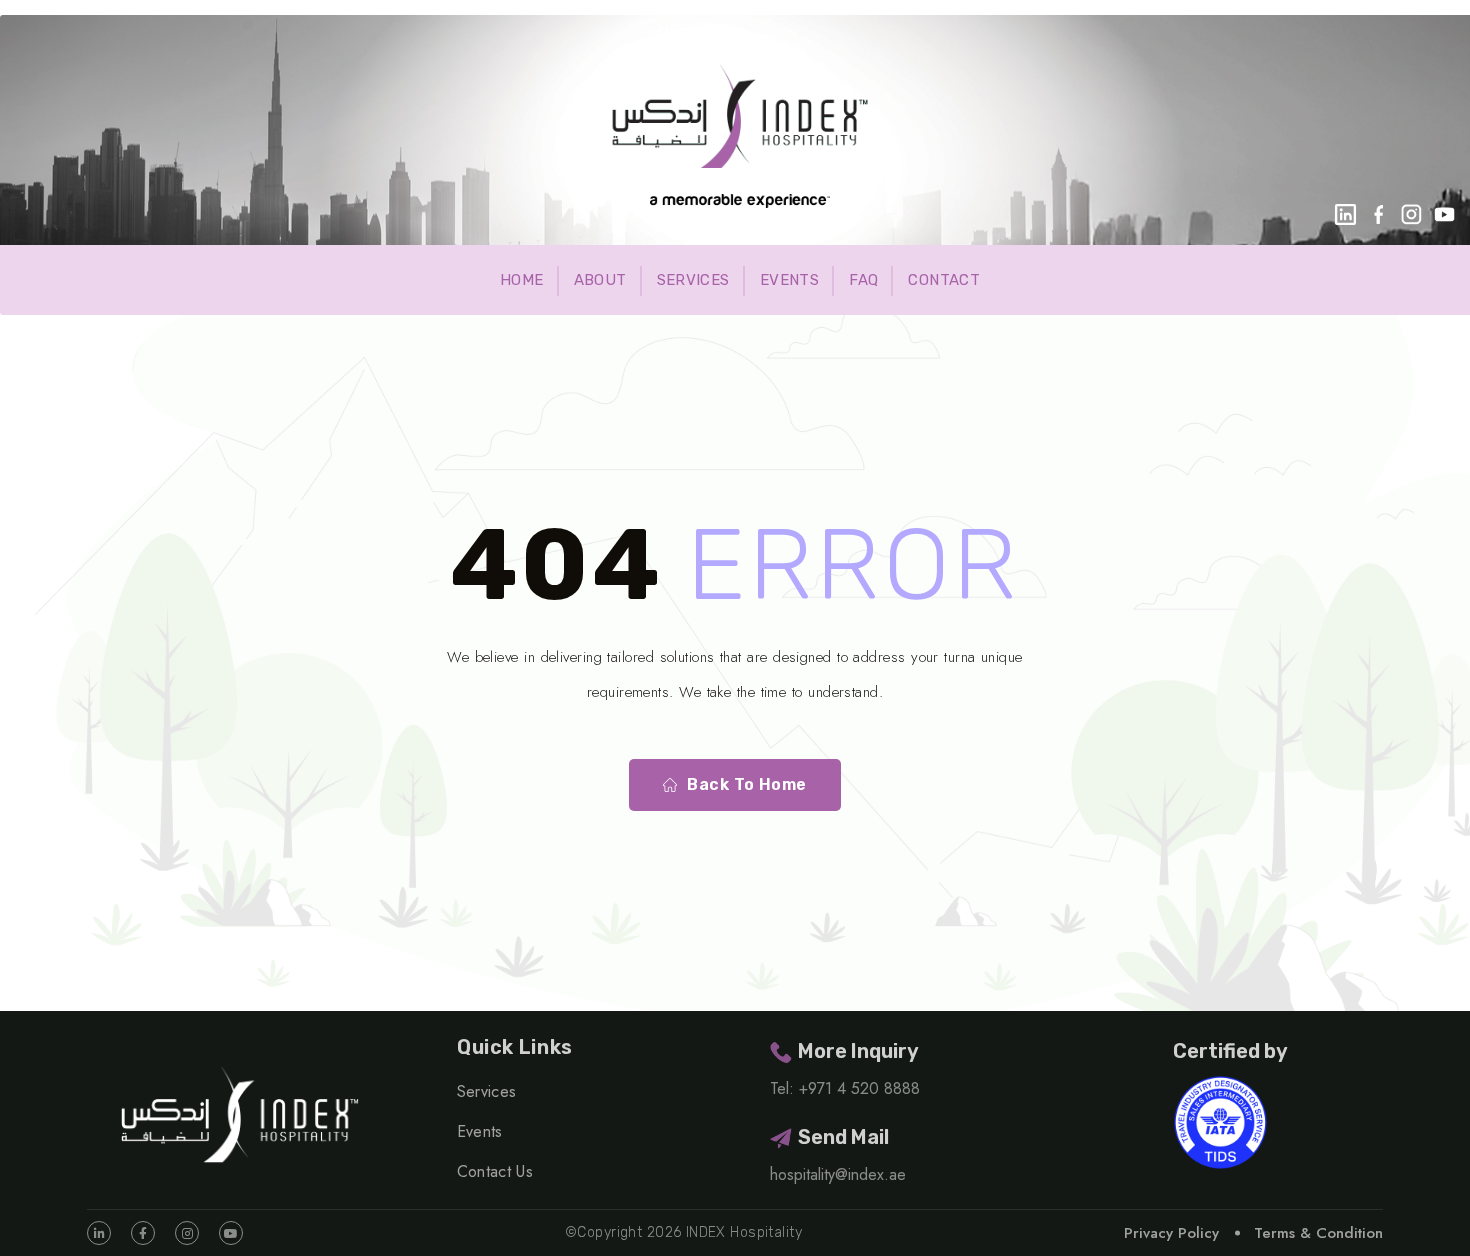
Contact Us (495, 1171)
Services (693, 280)
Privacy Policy (1171, 1233)
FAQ (863, 280)
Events (789, 280)
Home (522, 280)
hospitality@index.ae (838, 1174)
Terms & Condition (1318, 1233)
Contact (944, 280)
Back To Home (747, 784)
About (600, 280)
